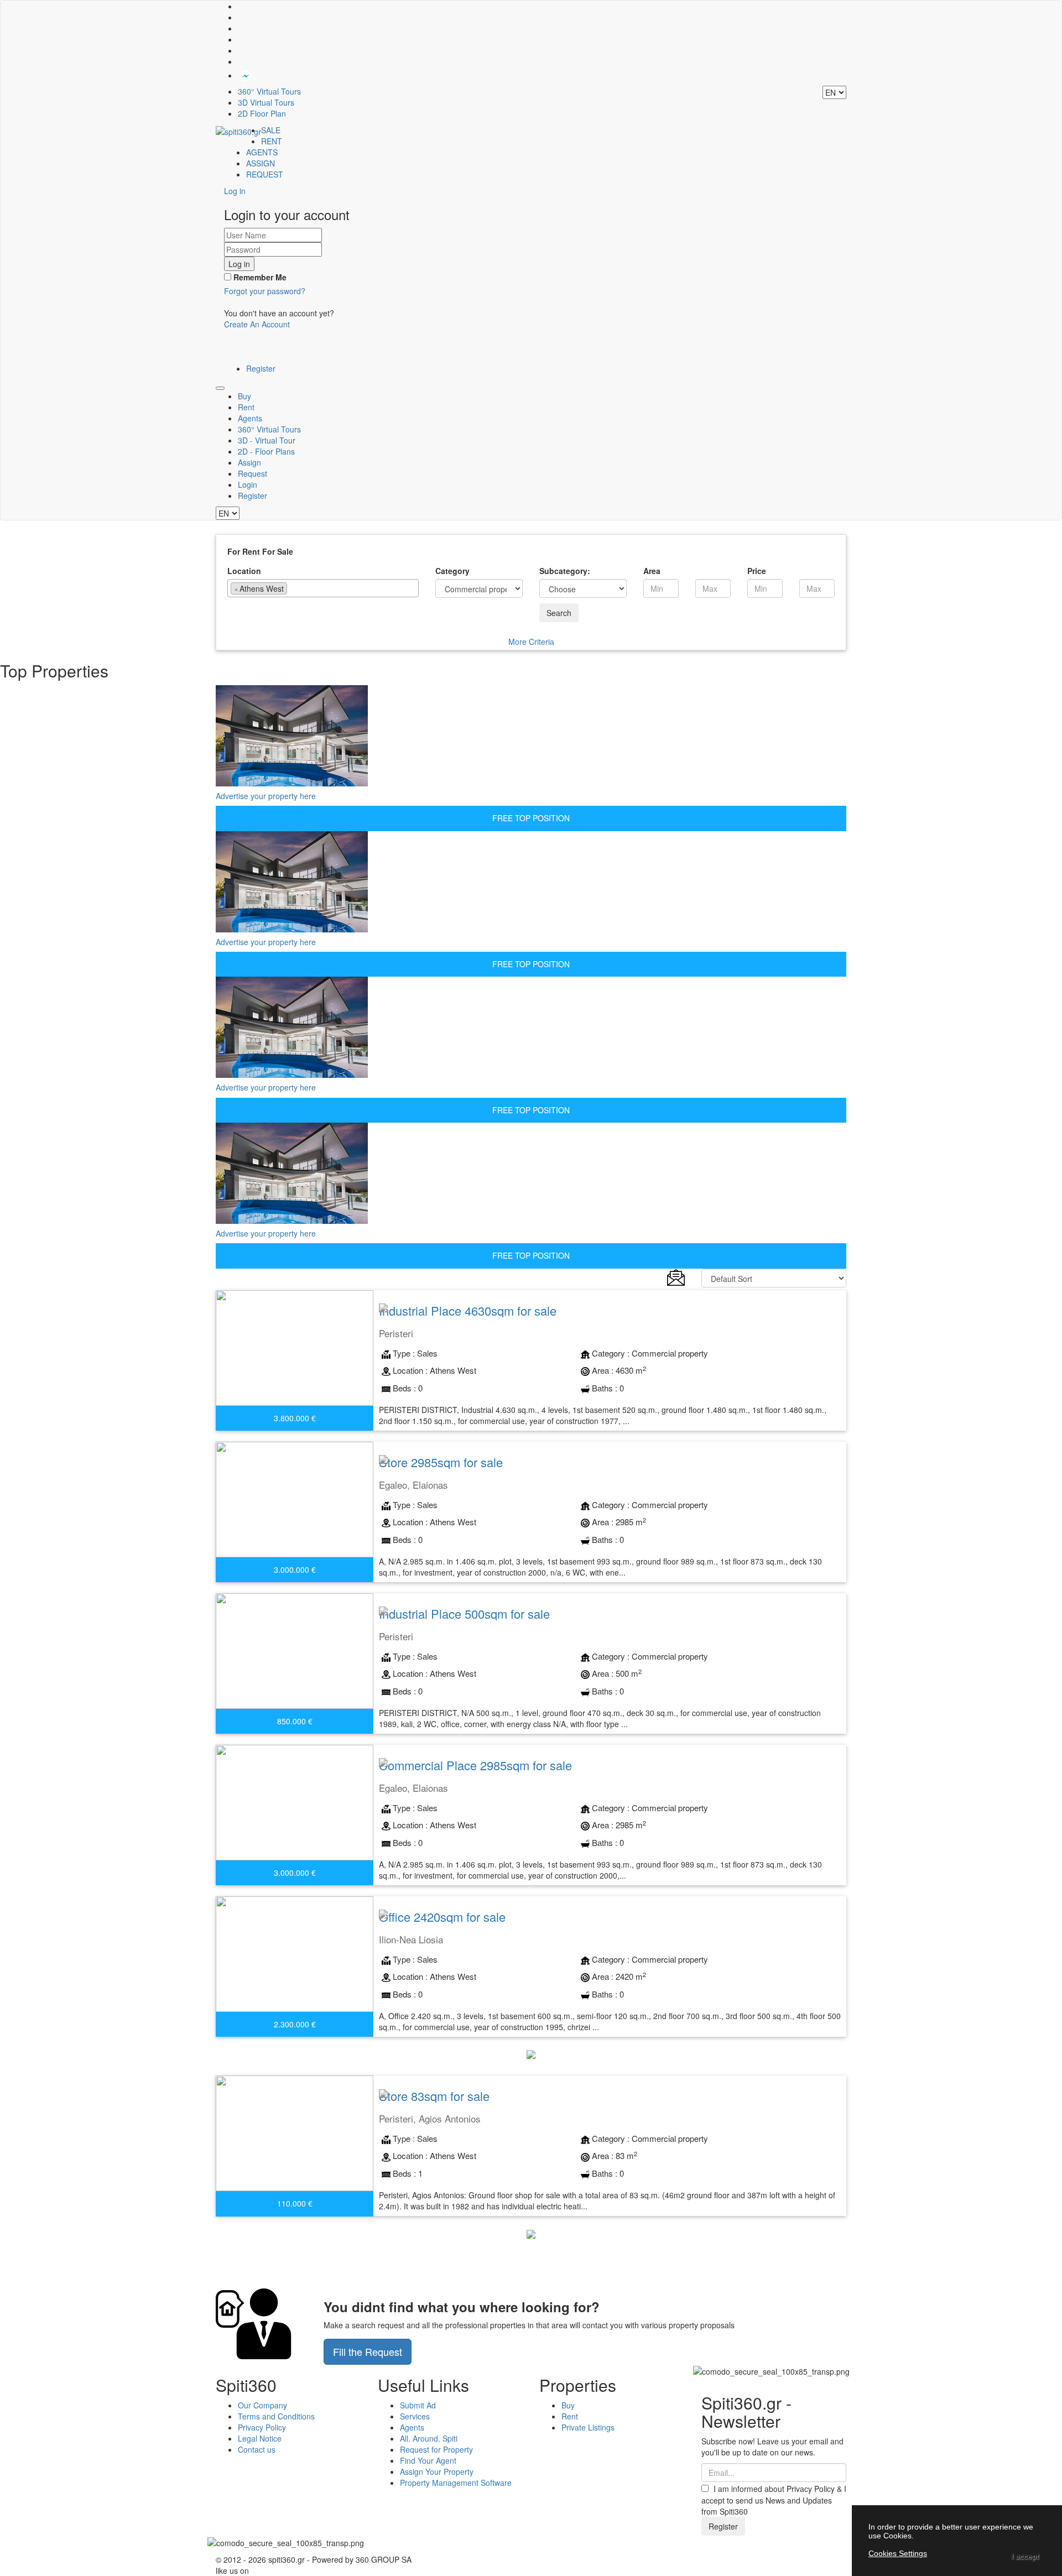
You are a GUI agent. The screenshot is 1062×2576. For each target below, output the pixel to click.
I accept (1025, 2556)
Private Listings (588, 2427)
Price (757, 571)
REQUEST (265, 174)
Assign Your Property (437, 2471)
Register (261, 368)
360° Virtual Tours (269, 91)
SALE (271, 130)
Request (253, 473)
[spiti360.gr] (238, 130)
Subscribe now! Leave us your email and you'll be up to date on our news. (772, 2447)
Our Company (262, 2405)
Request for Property (436, 2449)
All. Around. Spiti (429, 2438)
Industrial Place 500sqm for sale (464, 1613)
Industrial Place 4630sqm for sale (468, 1310)
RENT (272, 141)
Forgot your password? (265, 291)
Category (452, 571)
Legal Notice (260, 2438)
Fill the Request (368, 2351)
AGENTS (262, 152)
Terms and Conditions (276, 2416)
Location (244, 571)
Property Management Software (456, 2483)
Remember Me (259, 277)
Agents (250, 418)
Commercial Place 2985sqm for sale (475, 1765)
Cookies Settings (898, 2553)
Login (248, 484)
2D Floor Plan (262, 113)
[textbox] (293, 588)
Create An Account (257, 324)
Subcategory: (565, 571)
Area (652, 571)
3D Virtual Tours (266, 102)
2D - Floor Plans (266, 451)
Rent (246, 407)
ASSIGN (261, 163)
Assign (249, 462)
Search (559, 613)
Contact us (257, 2449)
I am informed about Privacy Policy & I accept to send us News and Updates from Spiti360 (774, 2500)
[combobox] (323, 588)
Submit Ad (418, 2405)
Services (415, 2416)
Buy (244, 396)
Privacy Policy (262, 2427)
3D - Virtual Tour (267, 440)
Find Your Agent (428, 2460)
